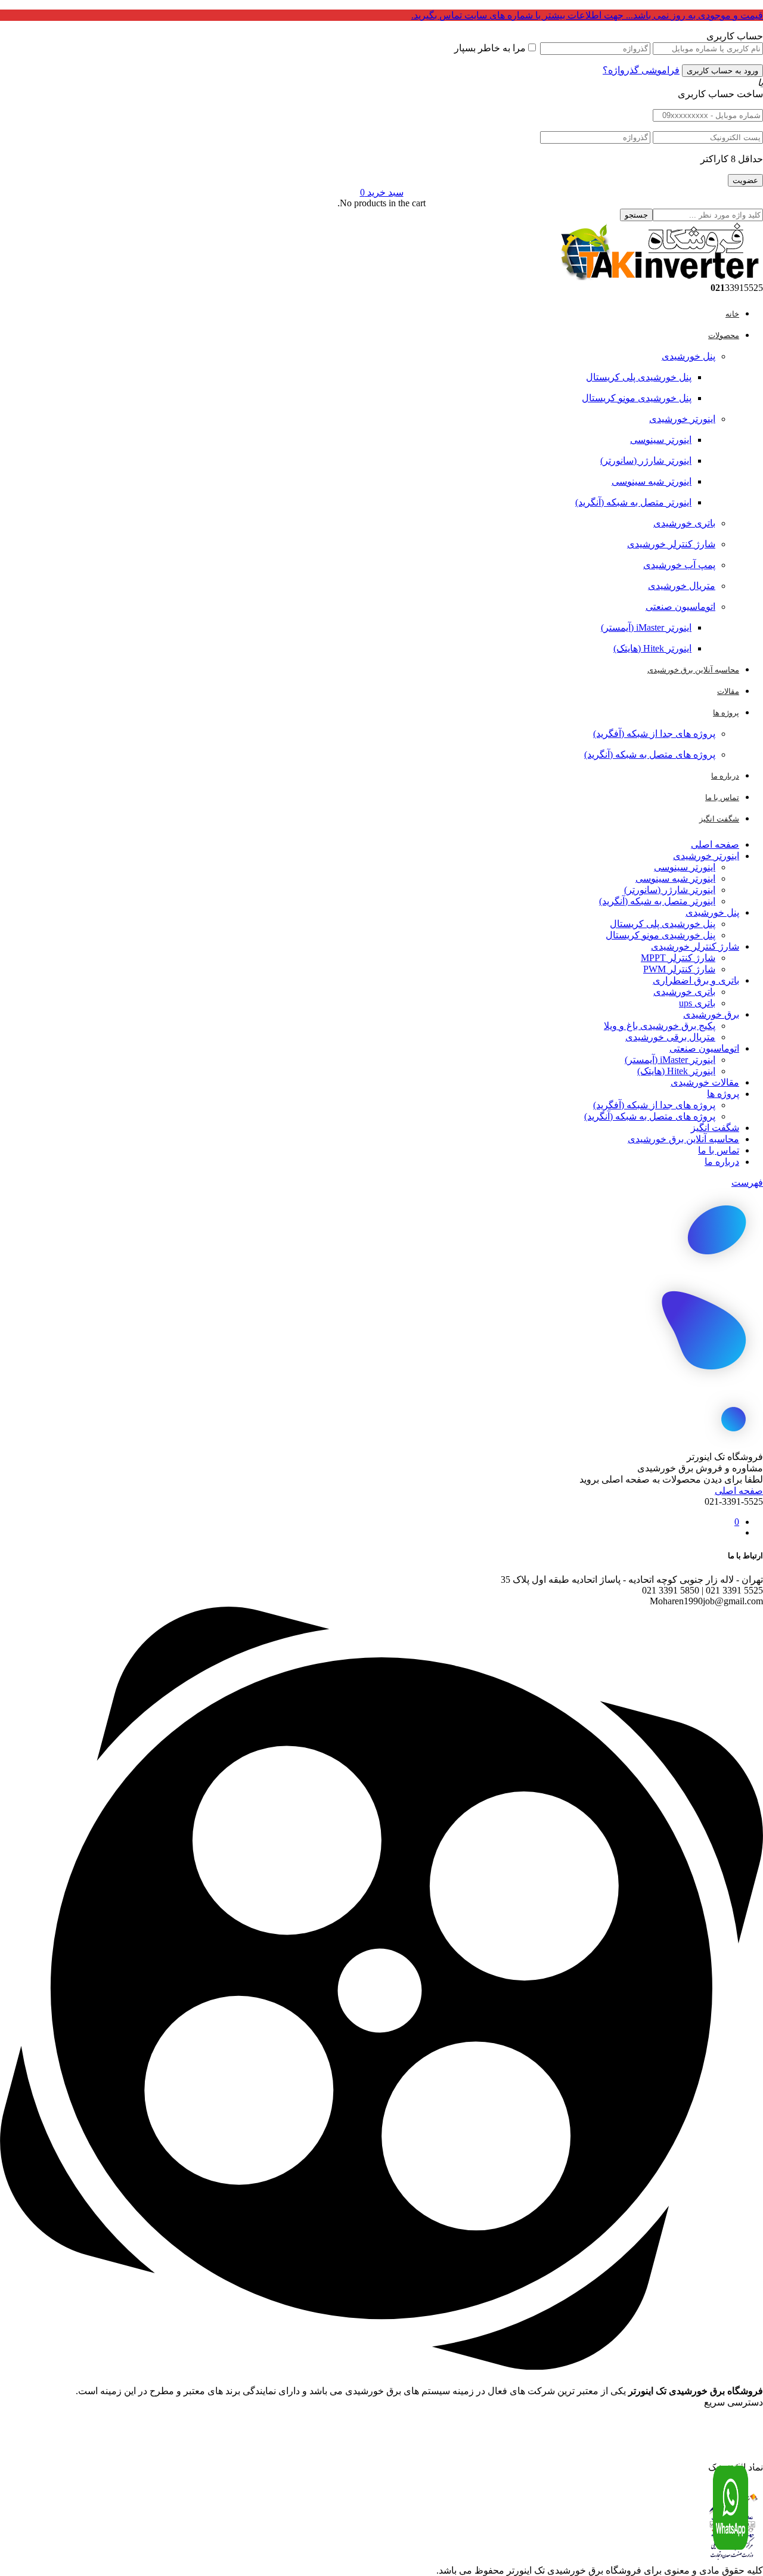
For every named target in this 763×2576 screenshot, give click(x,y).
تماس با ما (719, 1150)
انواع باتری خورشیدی (729, 2462)
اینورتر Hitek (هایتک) (652, 648)
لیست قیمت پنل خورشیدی (723, 2430)
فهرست (747, 1182)
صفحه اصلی (715, 844)
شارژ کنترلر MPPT (678, 958)
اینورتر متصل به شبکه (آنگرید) (633, 502)
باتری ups (697, 1003)
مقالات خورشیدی (705, 1082)
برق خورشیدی (711, 1014)
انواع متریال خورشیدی (727, 2441)
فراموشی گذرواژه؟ (641, 70)
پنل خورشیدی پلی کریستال (639, 377)
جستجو (636, 215)
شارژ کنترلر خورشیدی (671, 544)
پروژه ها (723, 1094)
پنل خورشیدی (688, 356)
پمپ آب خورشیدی (679, 565)
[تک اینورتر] (659, 277)
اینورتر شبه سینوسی (652, 481)
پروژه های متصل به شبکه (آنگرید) (650, 754)
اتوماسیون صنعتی (680, 607)
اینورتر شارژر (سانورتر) (646, 461)
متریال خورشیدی (682, 586)
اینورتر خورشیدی (682, 419)
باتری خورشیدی (684, 523)
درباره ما (722, 1162)
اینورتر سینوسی (661, 440)
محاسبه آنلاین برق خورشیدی (683, 1139)
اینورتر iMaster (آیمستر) (646, 627)
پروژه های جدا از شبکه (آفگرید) (654, 734)
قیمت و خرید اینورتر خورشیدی (718, 2419)
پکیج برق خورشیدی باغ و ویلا (660, 1026)
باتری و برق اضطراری (696, 980)
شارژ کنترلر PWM (679, 969)
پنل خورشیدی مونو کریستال (637, 398)
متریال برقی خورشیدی (670, 1037)
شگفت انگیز (715, 1128)
